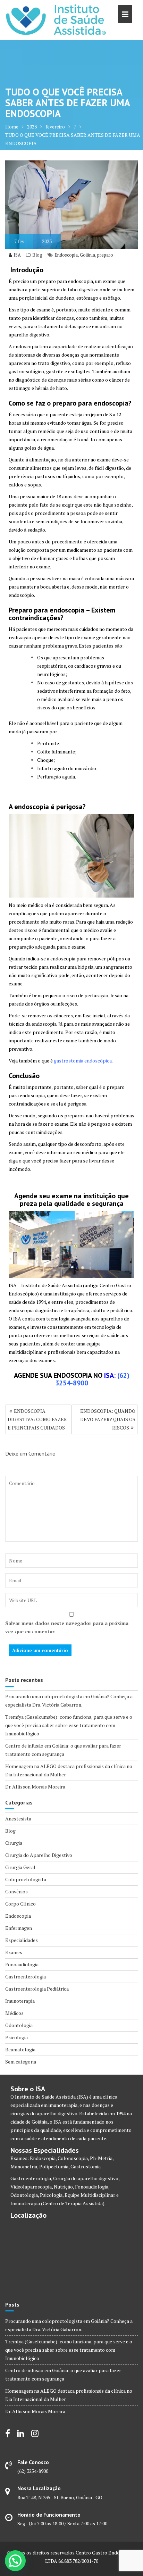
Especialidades (22, 1940)
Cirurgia (14, 1843)
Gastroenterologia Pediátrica (37, 1989)
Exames (14, 1952)
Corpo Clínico (20, 1904)
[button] (15, 2561)
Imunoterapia (20, 2001)
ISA (17, 255)
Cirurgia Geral (20, 1867)
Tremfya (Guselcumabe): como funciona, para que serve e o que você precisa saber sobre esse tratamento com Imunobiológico (69, 1725)
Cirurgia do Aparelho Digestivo (39, 1855)
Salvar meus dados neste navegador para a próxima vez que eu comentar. (67, 1627)
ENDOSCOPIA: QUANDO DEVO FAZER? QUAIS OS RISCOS (108, 1419)
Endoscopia (66, 255)
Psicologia (16, 2037)
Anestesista (18, 1819)
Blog (37, 255)
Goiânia (87, 255)
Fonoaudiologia (22, 1964)
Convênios (16, 1891)
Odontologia (19, 2025)
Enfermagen (19, 1928)
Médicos (14, 2013)
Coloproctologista (26, 1879)
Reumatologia (20, 2049)
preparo (105, 255)
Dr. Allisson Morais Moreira (35, 1787)
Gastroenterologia (26, 1977)
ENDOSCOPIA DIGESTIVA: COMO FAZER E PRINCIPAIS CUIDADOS (37, 1419)
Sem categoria (21, 2062)
